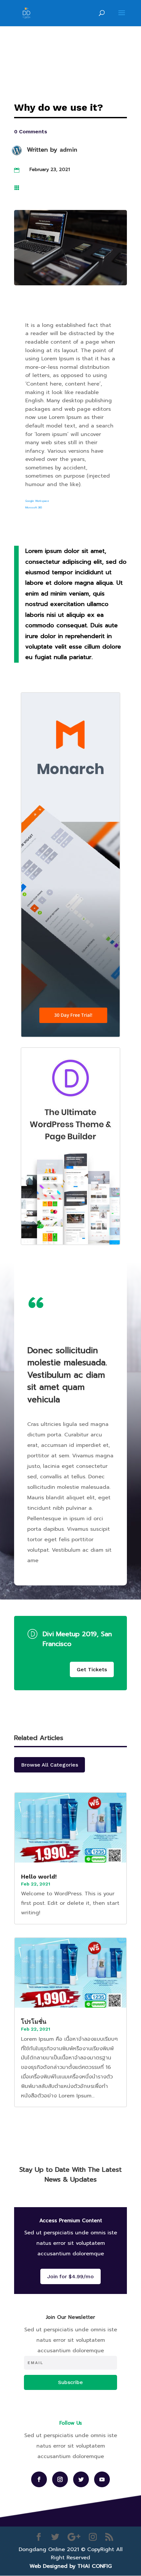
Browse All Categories (50, 1765)
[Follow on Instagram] (60, 2479)
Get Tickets (92, 1669)
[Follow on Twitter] (81, 2479)
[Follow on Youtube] (102, 2479)
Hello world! (39, 1876)
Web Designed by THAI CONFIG (71, 2566)
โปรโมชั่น (34, 2022)
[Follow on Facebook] (39, 2479)
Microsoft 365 (34, 507)
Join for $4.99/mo (70, 2276)
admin (69, 150)
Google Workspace (37, 501)
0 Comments (31, 132)
